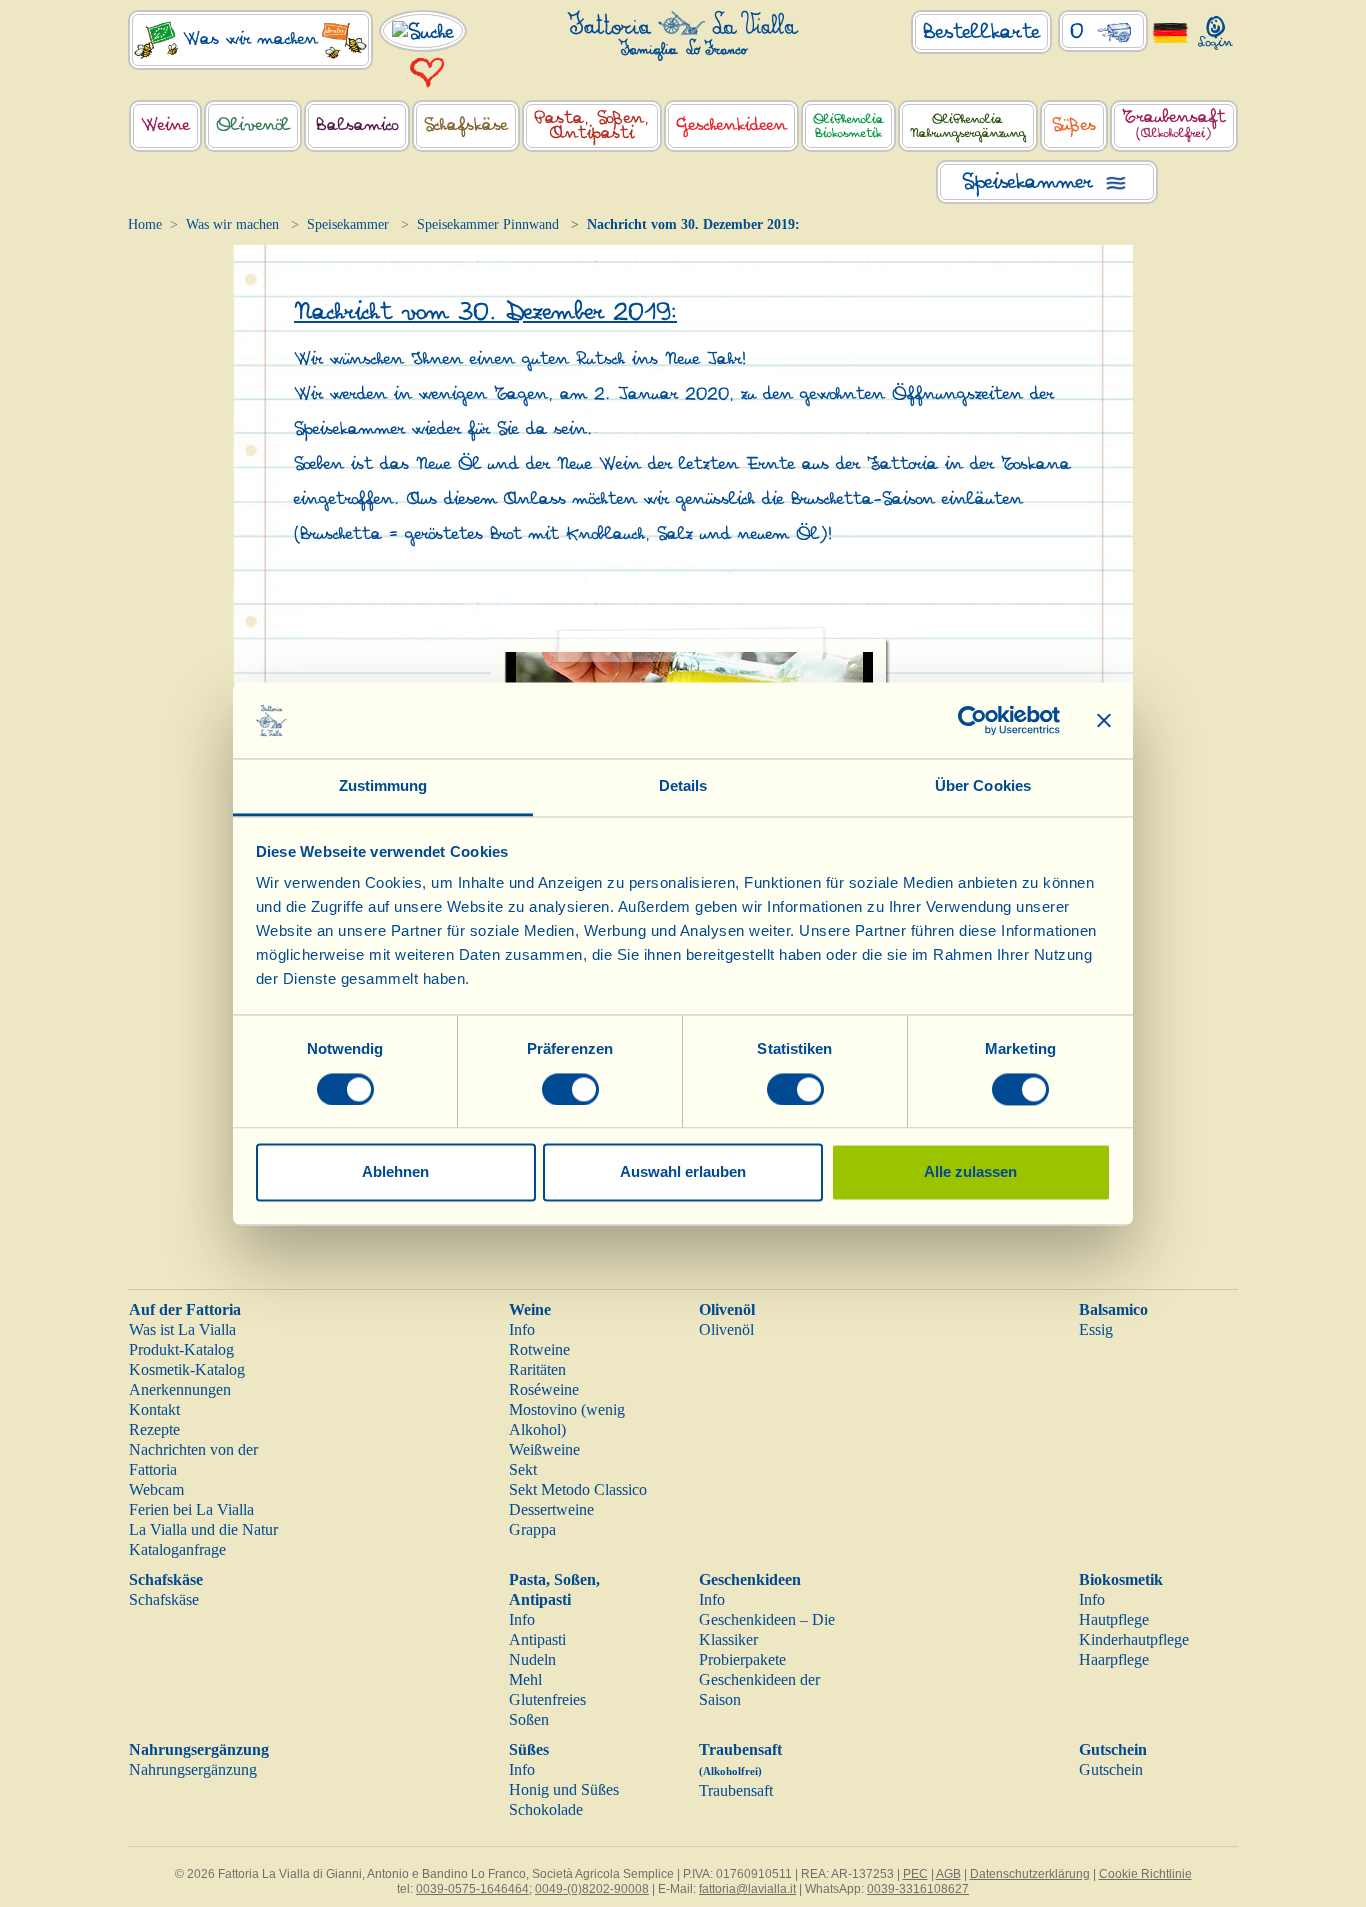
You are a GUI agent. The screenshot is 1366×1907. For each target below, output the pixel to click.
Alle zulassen (970, 1172)
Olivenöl (727, 1309)
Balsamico (1113, 1309)
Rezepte (154, 1429)
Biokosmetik (1121, 1579)
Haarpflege (1114, 1659)
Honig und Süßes (564, 1789)
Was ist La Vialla (182, 1329)
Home (145, 224)
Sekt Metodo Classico (578, 1489)
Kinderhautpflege (1134, 1639)
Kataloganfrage (177, 1549)
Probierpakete (742, 1659)
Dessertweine (551, 1509)
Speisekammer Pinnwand (488, 224)
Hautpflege (1114, 1619)
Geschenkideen (750, 1579)
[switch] (570, 1089)
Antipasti (537, 1639)
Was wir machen (232, 224)
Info (522, 1329)
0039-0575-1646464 (472, 1889)
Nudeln (532, 1659)
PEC (915, 1874)
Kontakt (154, 1409)
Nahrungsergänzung (199, 1749)
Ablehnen (395, 1172)
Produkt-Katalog (181, 1349)
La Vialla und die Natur (203, 1529)
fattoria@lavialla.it (747, 1889)
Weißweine (544, 1449)
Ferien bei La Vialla (191, 1509)
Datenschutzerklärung (1030, 1874)
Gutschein (1113, 1749)
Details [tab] (683, 786)
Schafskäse (166, 1579)
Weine (530, 1309)
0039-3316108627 (918, 1889)
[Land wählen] (1170, 31)
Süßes (529, 1749)
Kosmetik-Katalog (187, 1369)
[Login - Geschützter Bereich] (1215, 28)
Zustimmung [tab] (383, 786)
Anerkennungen (180, 1389)
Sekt (523, 1469)
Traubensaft (736, 1790)
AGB (948, 1874)
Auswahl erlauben (683, 1172)
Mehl (525, 1679)
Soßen (529, 1719)
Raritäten (537, 1369)
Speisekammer (348, 224)
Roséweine (544, 1389)
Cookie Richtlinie (1145, 1874)
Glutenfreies (547, 1699)
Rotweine (539, 1349)
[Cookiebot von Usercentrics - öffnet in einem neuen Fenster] (972, 720)
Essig (1096, 1329)
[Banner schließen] (1104, 720)
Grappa (532, 1529)
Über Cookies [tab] (983, 786)
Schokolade (546, 1809)
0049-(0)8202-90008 (592, 1889)
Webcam (156, 1489)
